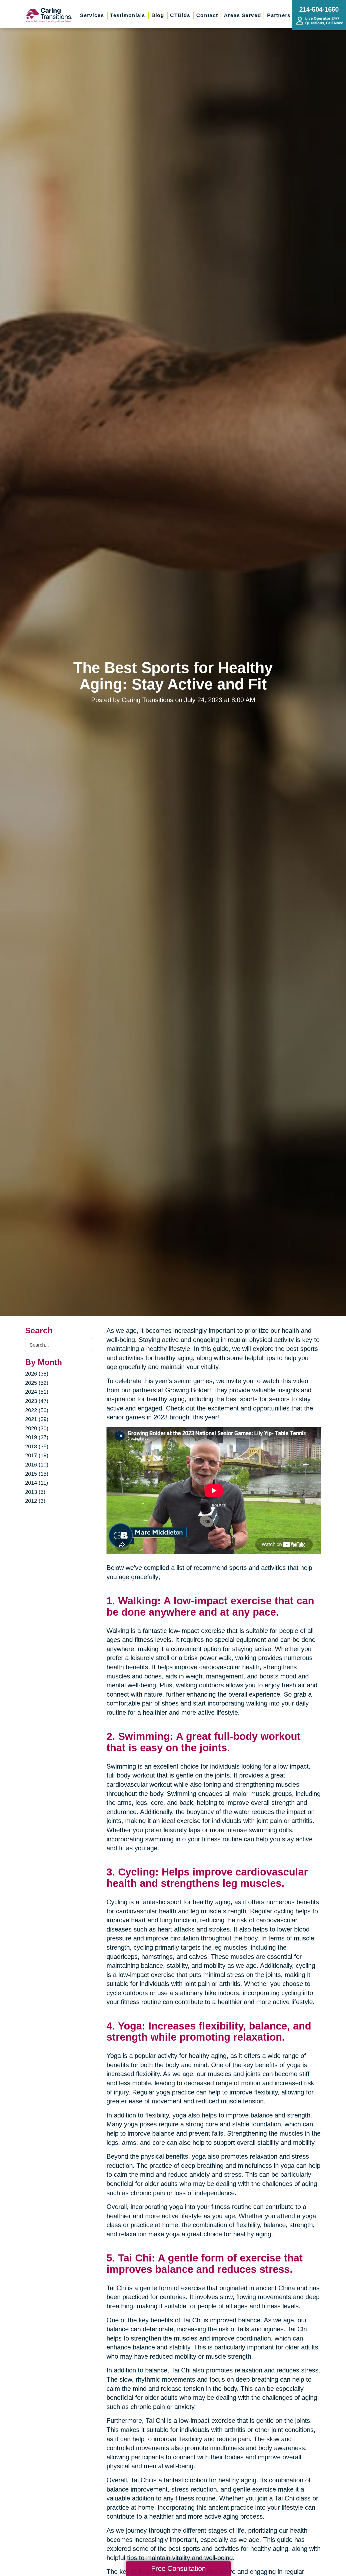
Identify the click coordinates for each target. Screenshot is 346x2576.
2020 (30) (37, 1428)
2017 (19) (37, 1455)
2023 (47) (37, 1401)
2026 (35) (37, 1374)
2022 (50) (37, 1410)
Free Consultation (178, 2568)
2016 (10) (37, 1465)
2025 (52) (37, 1383)
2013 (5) (35, 1492)
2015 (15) (37, 1474)
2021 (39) (37, 1419)
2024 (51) (37, 1392)
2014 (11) (37, 1483)
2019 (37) (37, 1437)
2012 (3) (35, 1501)
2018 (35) (37, 1446)
